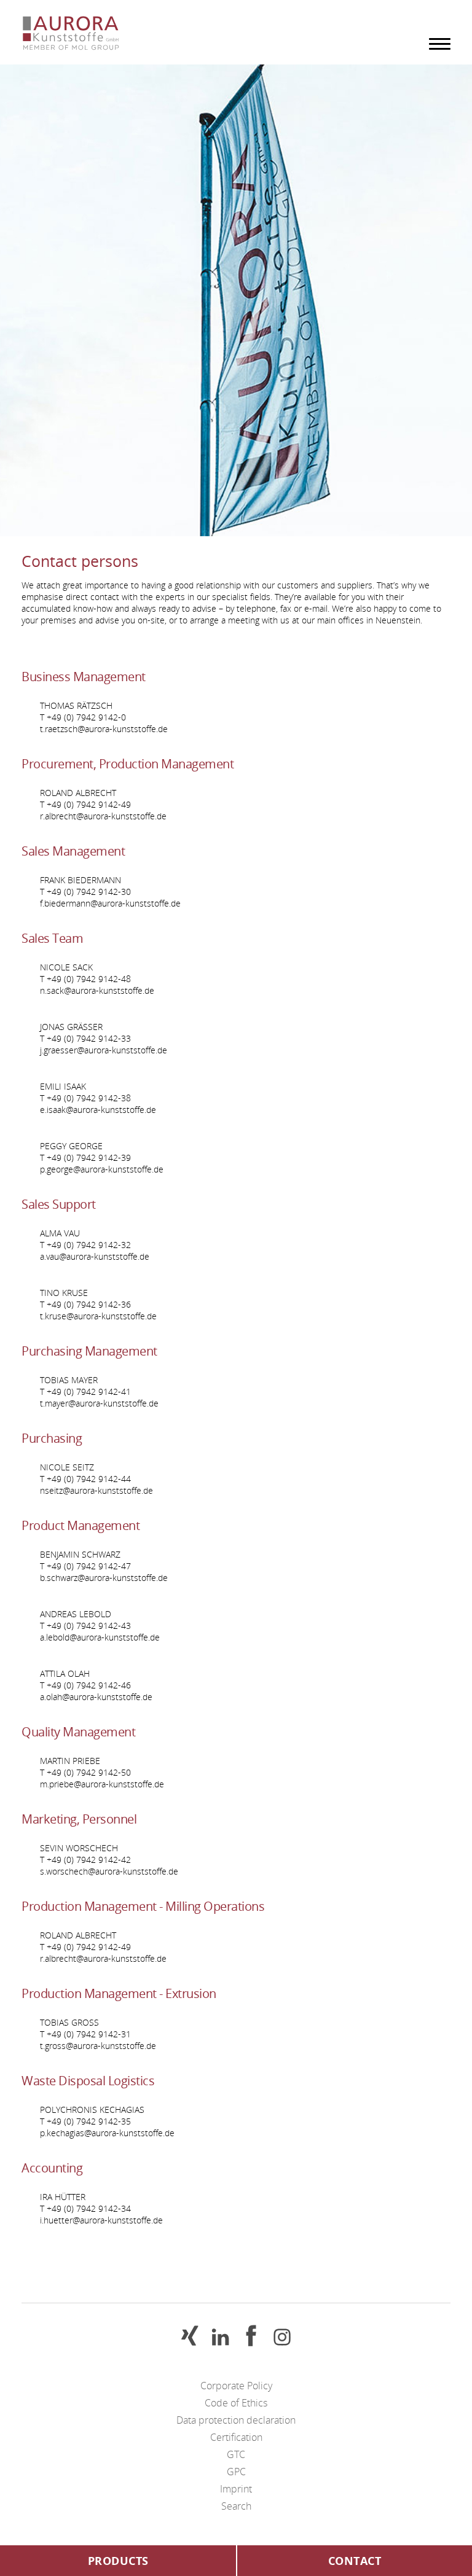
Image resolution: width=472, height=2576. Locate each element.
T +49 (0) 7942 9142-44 (85, 1479)
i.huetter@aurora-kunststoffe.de (101, 2220)
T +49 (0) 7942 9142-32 (85, 1245)
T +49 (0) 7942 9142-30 (85, 892)
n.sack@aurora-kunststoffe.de (97, 990)
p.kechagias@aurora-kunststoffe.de (107, 2133)
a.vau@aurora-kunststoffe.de (95, 1256)
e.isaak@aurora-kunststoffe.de (98, 1110)
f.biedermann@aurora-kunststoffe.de (110, 903)
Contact (355, 2561)
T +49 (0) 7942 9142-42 (85, 1860)
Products (118, 2561)
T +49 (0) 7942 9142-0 (83, 717)
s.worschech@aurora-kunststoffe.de (109, 1871)
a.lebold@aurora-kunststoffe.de (100, 1637)
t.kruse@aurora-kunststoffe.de (98, 1316)
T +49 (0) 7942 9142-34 (85, 2208)
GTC (236, 2454)
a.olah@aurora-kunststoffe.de (96, 1697)
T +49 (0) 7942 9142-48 (85, 979)
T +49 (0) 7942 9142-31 (85, 2034)
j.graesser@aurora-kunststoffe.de (104, 1050)
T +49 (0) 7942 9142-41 (85, 1391)
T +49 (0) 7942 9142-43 (85, 1626)
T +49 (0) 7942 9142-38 (85, 1098)
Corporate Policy (236, 2386)
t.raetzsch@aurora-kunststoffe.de (104, 729)
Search (236, 2506)
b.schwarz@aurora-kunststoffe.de (104, 1578)
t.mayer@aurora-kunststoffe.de (99, 1403)
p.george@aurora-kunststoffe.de (102, 1169)
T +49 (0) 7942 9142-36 (85, 1304)
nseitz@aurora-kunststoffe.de (96, 1490)
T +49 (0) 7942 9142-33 (85, 1038)
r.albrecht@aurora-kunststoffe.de (103, 816)
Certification (236, 2437)
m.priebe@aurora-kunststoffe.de (102, 1784)
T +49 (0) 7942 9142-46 (85, 1685)
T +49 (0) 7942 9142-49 (85, 804)
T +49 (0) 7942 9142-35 (85, 2121)
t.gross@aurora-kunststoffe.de (98, 2046)
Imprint (236, 2489)
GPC (236, 2472)
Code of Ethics (236, 2403)
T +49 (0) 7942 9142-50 (85, 1772)
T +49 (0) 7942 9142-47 (85, 1566)
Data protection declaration (236, 2420)
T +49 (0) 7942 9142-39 (85, 1157)
